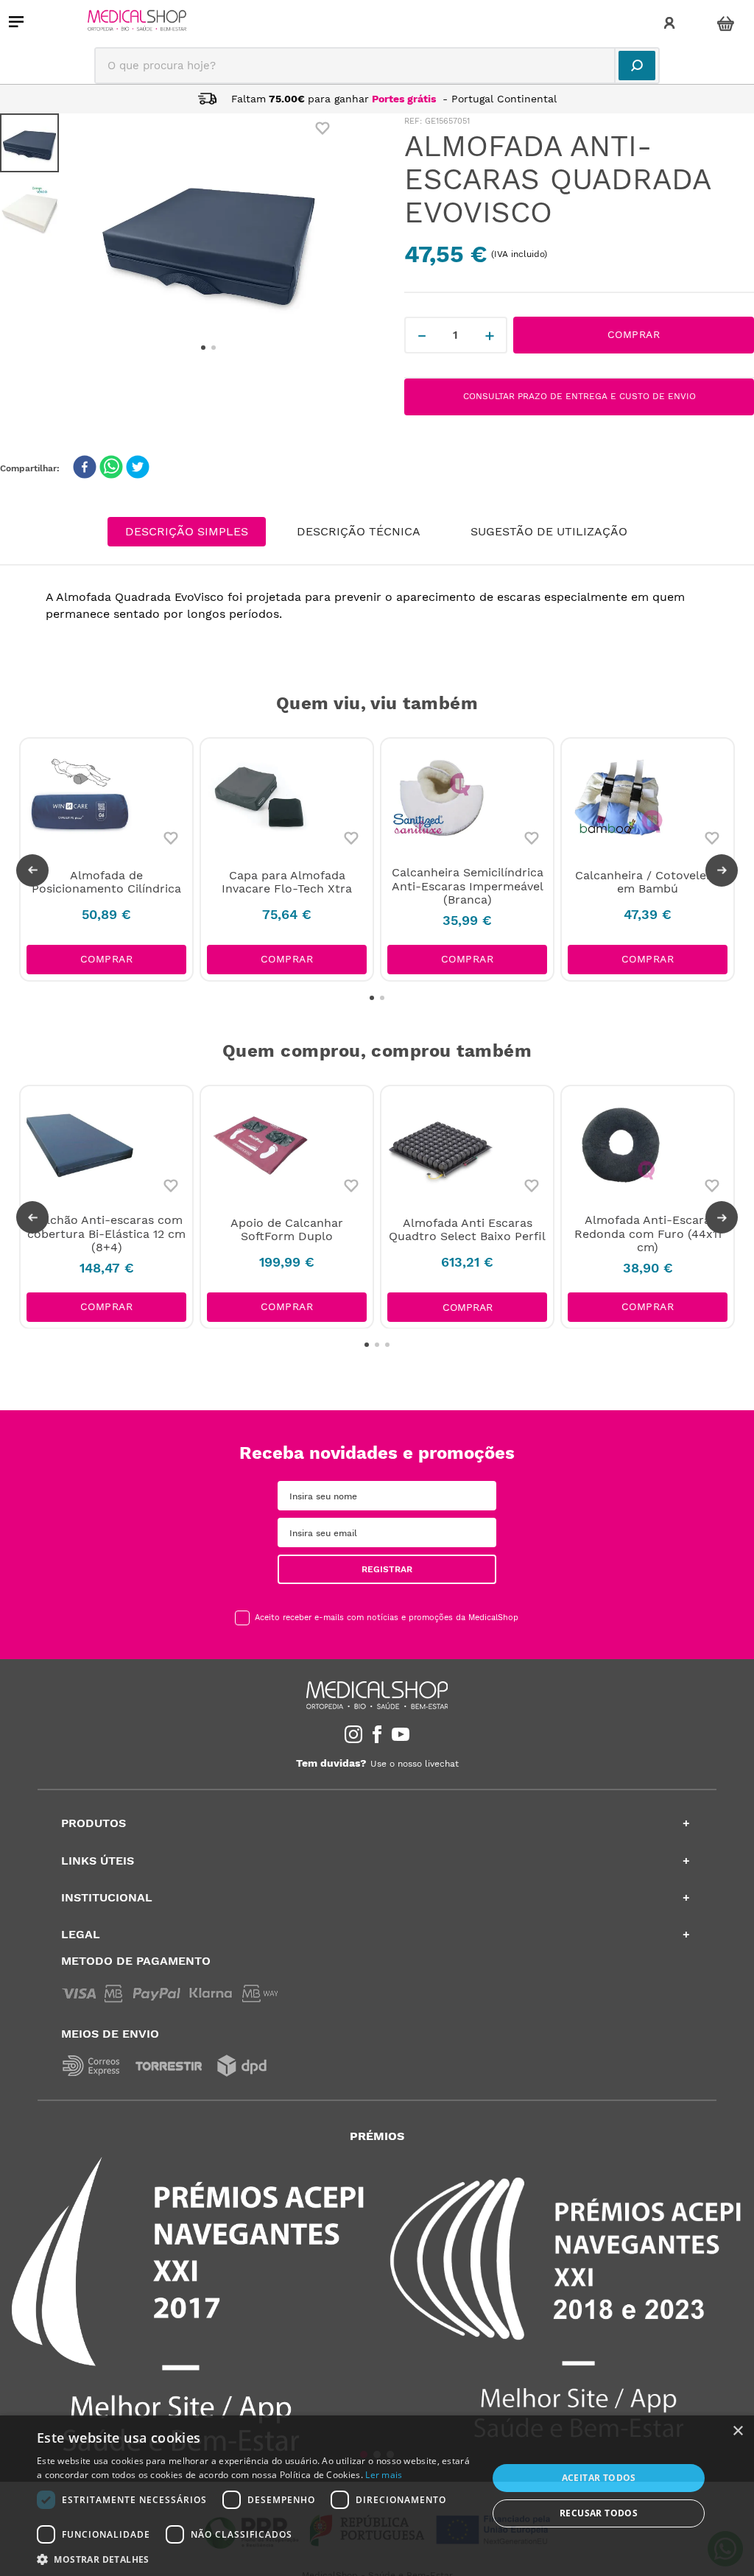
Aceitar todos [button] (599, 2478)
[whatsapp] (111, 468)
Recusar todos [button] (599, 2513)
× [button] (737, 2431)
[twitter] (138, 468)
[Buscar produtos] (637, 66)
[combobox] (377, 66)
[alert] (377, 2496)
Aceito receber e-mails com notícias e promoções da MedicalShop (387, 1618)
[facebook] (85, 468)
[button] (32, 870)
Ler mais (384, 2475)
